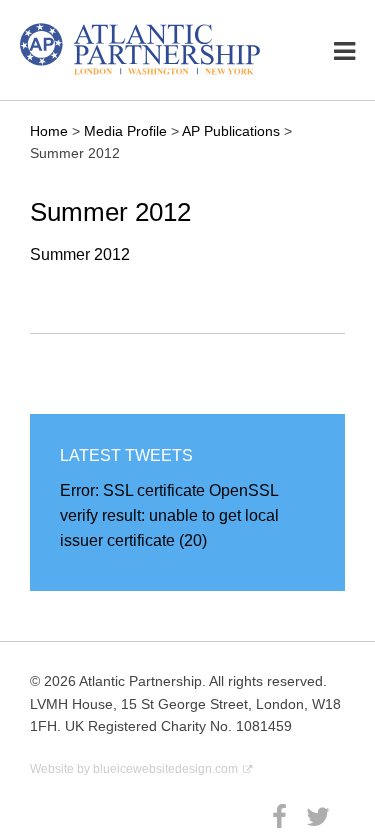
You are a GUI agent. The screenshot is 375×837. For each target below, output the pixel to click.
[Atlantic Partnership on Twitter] (320, 817)
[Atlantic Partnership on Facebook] (282, 817)
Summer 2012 (80, 254)
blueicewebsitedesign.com (165, 769)
